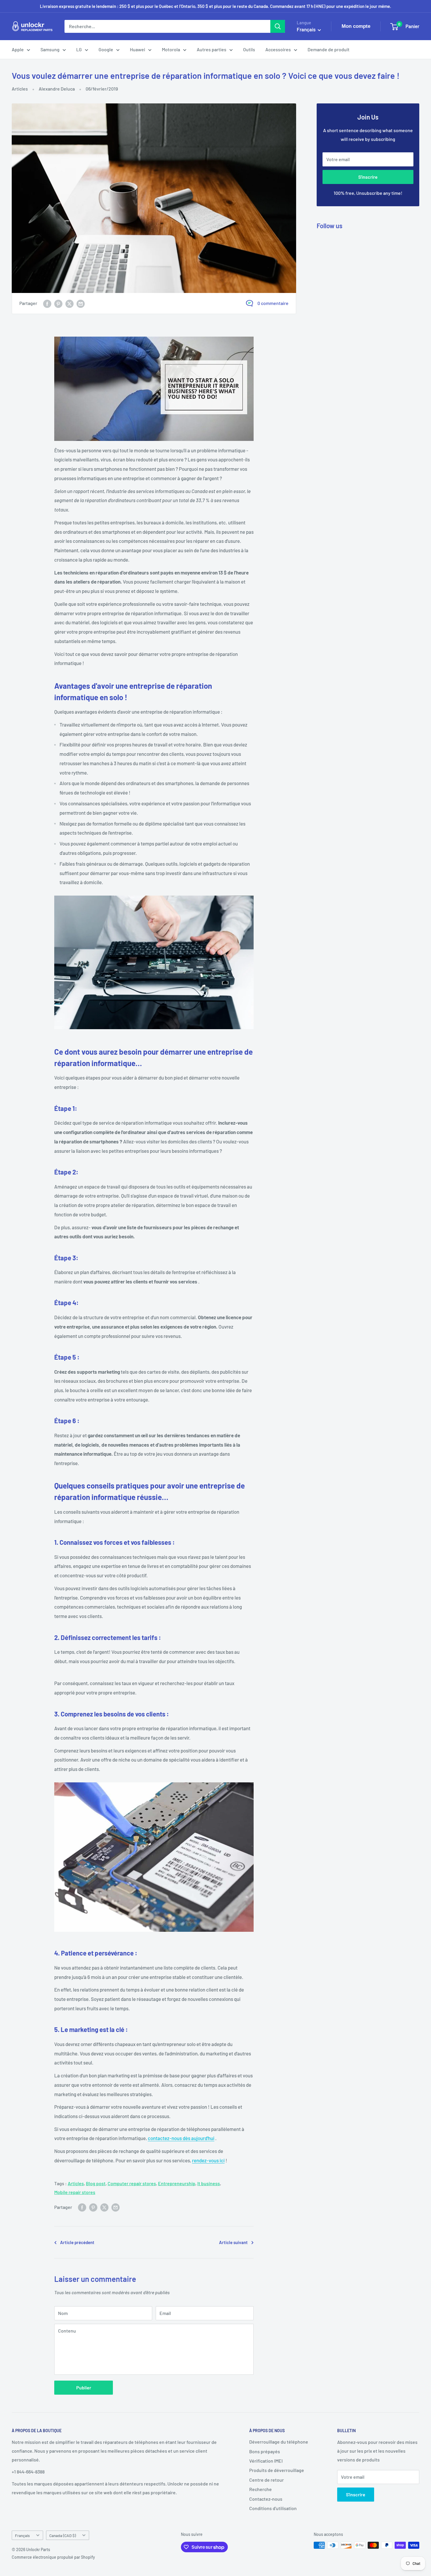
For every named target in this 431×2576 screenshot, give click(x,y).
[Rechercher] (278, 26)
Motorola (171, 49)
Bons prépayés (265, 2451)
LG (79, 49)
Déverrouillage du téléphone (279, 2442)
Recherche (261, 2489)
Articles (20, 89)
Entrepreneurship (177, 2183)
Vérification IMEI (266, 2461)
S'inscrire (368, 177)
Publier (84, 2387)
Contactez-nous (266, 2499)
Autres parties (212, 49)
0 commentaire (273, 303)
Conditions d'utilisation (273, 2508)
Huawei (138, 49)
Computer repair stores (132, 2183)
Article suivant (233, 2242)
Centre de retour (267, 2480)
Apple (18, 49)
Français (22, 2535)
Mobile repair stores (75, 2192)
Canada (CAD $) (63, 2535)
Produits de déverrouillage (277, 2470)
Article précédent (77, 2242)
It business (209, 2183)
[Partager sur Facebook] (47, 303)
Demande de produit (329, 49)
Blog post (96, 2183)
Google (106, 49)
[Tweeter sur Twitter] (69, 303)
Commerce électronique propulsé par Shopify (53, 2557)
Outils (249, 49)
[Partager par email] (81, 303)
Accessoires (278, 49)
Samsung (50, 49)
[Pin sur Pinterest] (58, 303)
